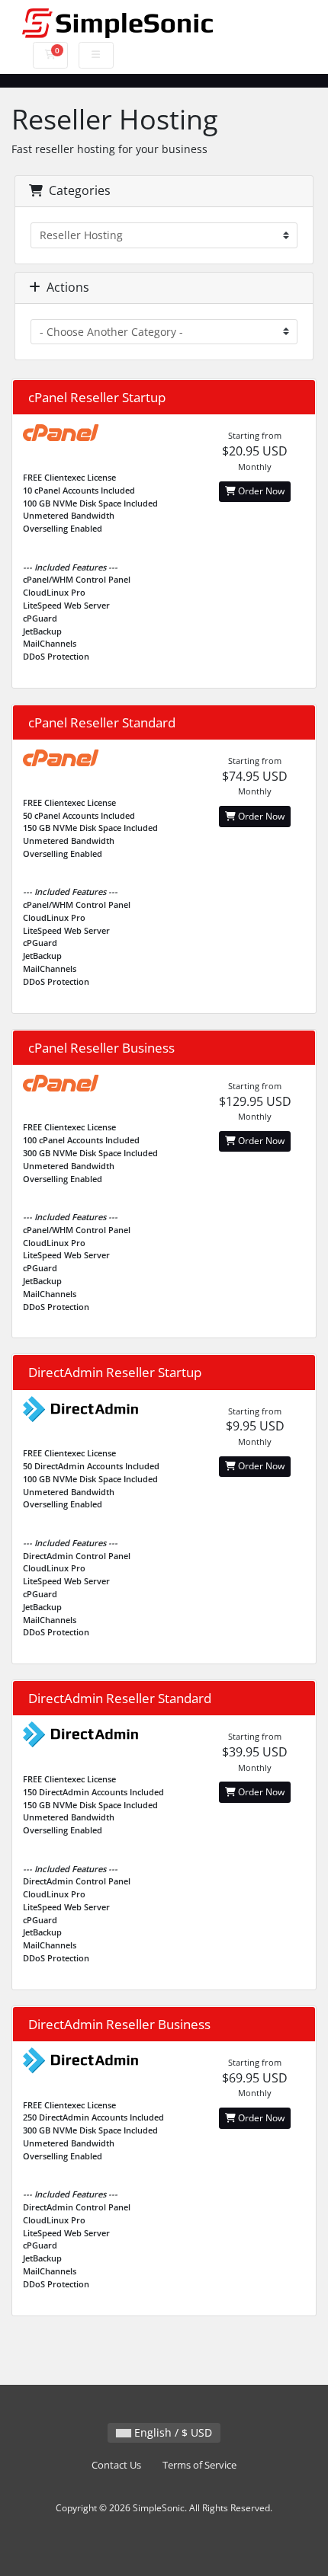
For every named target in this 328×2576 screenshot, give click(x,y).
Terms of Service (199, 2465)
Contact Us (116, 2465)
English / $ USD (172, 2432)
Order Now (260, 491)
